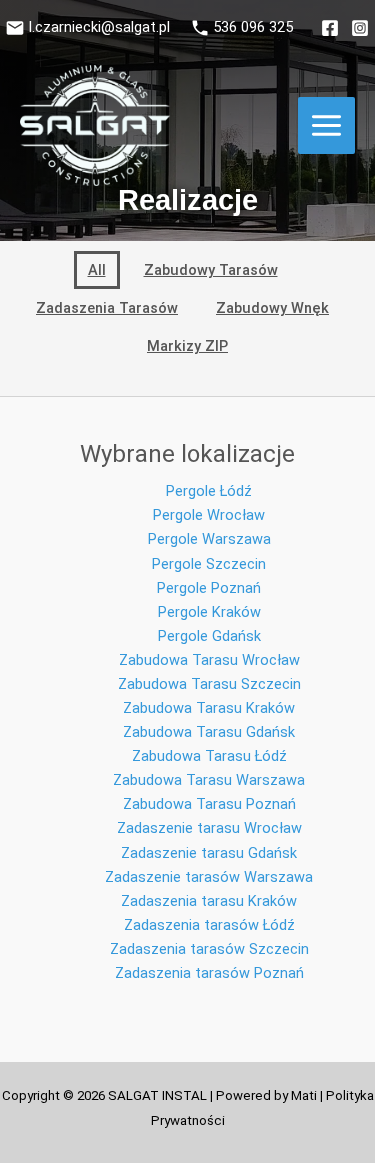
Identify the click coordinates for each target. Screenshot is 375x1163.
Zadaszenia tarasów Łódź (209, 925)
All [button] (97, 270)
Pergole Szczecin (209, 564)
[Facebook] (330, 28)
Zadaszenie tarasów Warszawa (209, 877)
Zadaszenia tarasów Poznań (209, 973)
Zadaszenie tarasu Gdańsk (209, 853)
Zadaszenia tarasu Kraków (209, 901)
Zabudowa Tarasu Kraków (209, 708)
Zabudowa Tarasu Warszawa (209, 780)
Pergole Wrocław (209, 515)
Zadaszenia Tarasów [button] (107, 308)
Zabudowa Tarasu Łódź (209, 756)
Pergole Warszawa (209, 539)
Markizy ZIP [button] (187, 346)
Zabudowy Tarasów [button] (211, 270)
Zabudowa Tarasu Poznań (209, 804)
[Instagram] (360, 28)
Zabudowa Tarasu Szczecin (209, 684)
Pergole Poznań (209, 588)
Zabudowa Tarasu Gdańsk (209, 732)
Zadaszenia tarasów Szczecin (209, 949)
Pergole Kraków (209, 612)
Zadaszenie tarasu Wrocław (209, 828)
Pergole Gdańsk (209, 636)
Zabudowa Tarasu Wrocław (209, 660)
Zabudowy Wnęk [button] (272, 308)
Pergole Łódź (209, 491)
